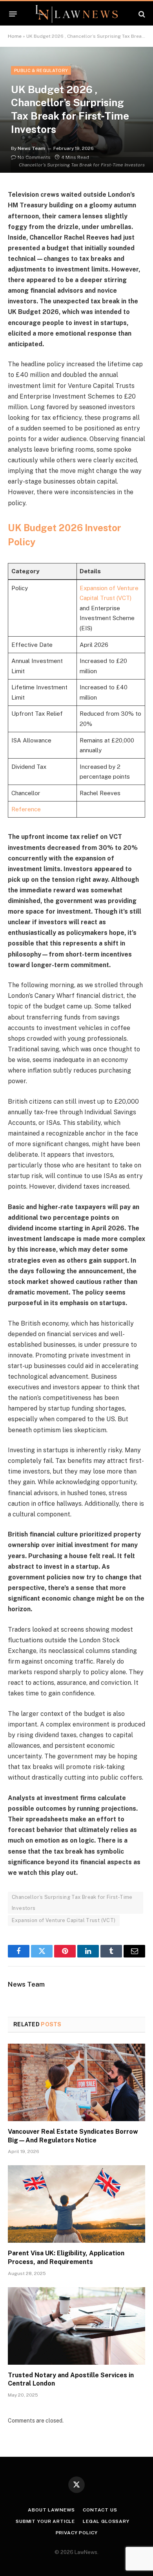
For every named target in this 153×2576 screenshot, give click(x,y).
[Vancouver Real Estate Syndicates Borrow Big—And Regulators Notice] (76, 2082)
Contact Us (100, 2510)
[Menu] (13, 14)
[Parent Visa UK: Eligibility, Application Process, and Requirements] (76, 2204)
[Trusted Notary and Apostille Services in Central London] (76, 2326)
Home (15, 36)
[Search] (141, 14)
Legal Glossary (106, 2521)
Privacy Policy (77, 2533)
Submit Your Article (45, 2521)
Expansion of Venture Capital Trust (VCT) (64, 1920)
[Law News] (76, 14)
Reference (26, 809)
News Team (31, 148)
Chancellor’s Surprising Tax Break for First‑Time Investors (72, 1903)
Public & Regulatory (41, 70)
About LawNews (51, 2510)
